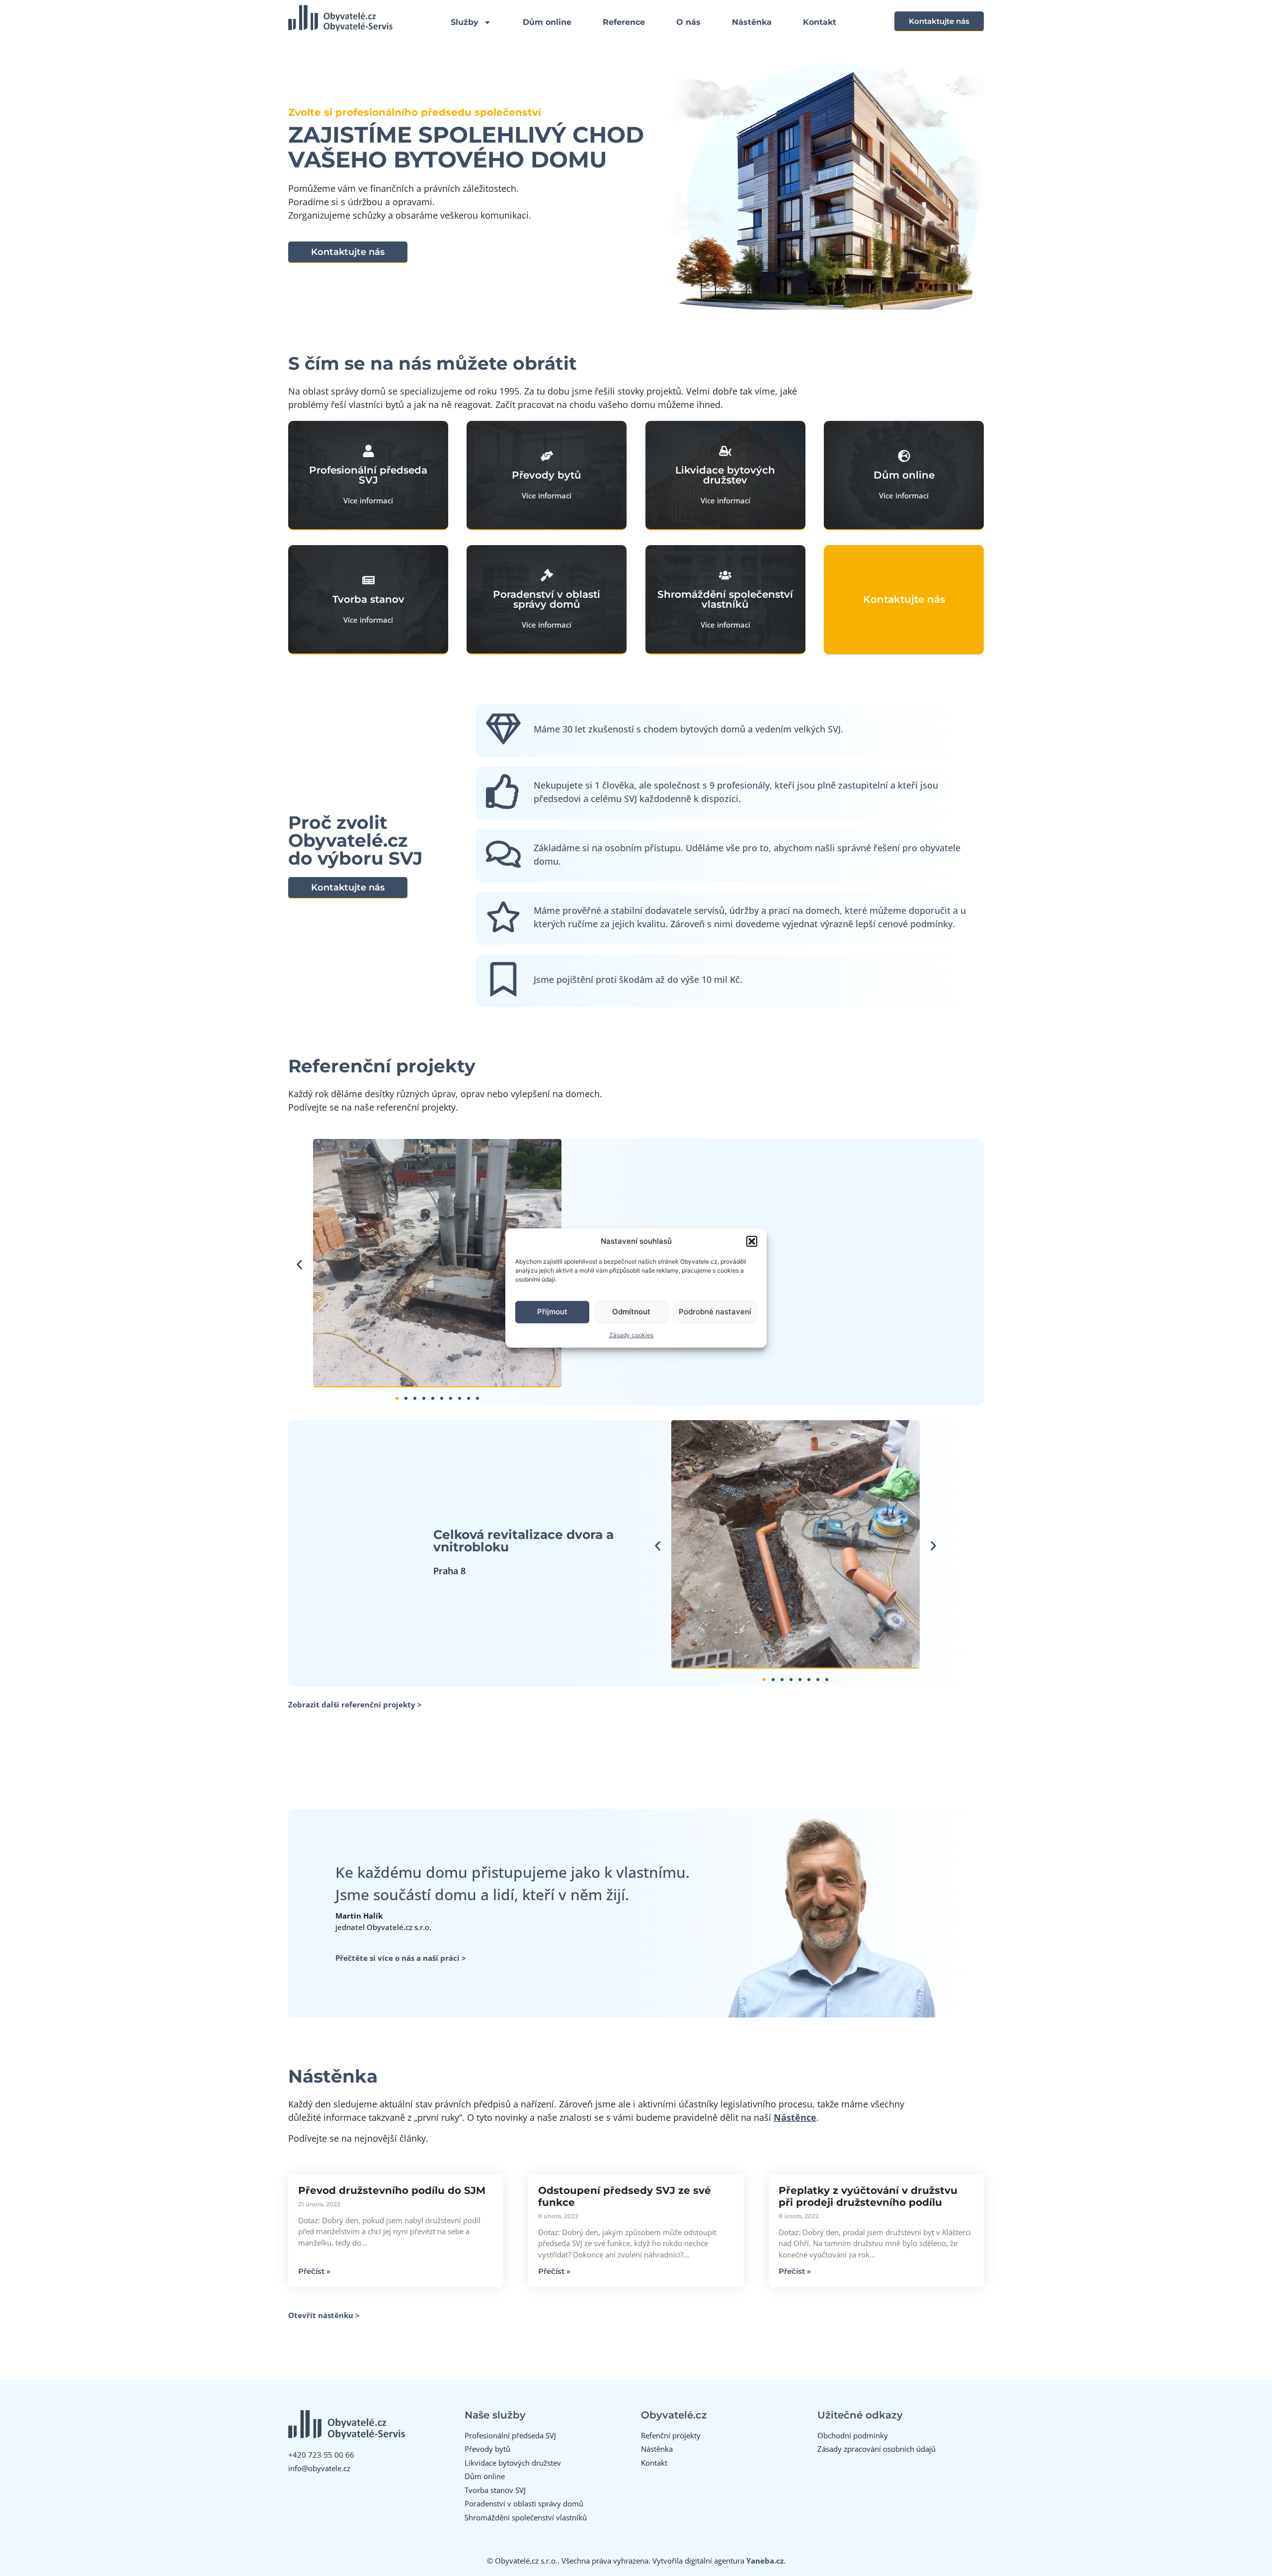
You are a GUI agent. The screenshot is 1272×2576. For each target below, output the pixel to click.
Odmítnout (631, 1312)
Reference (624, 22)
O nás (688, 22)
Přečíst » (314, 2271)
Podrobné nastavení (715, 1312)
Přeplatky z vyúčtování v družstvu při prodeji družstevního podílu (868, 2196)
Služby (465, 22)
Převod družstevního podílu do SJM (392, 2190)
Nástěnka (752, 22)
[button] (752, 1241)
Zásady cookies (631, 1335)
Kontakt (820, 22)
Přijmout (552, 1312)
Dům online (547, 22)
